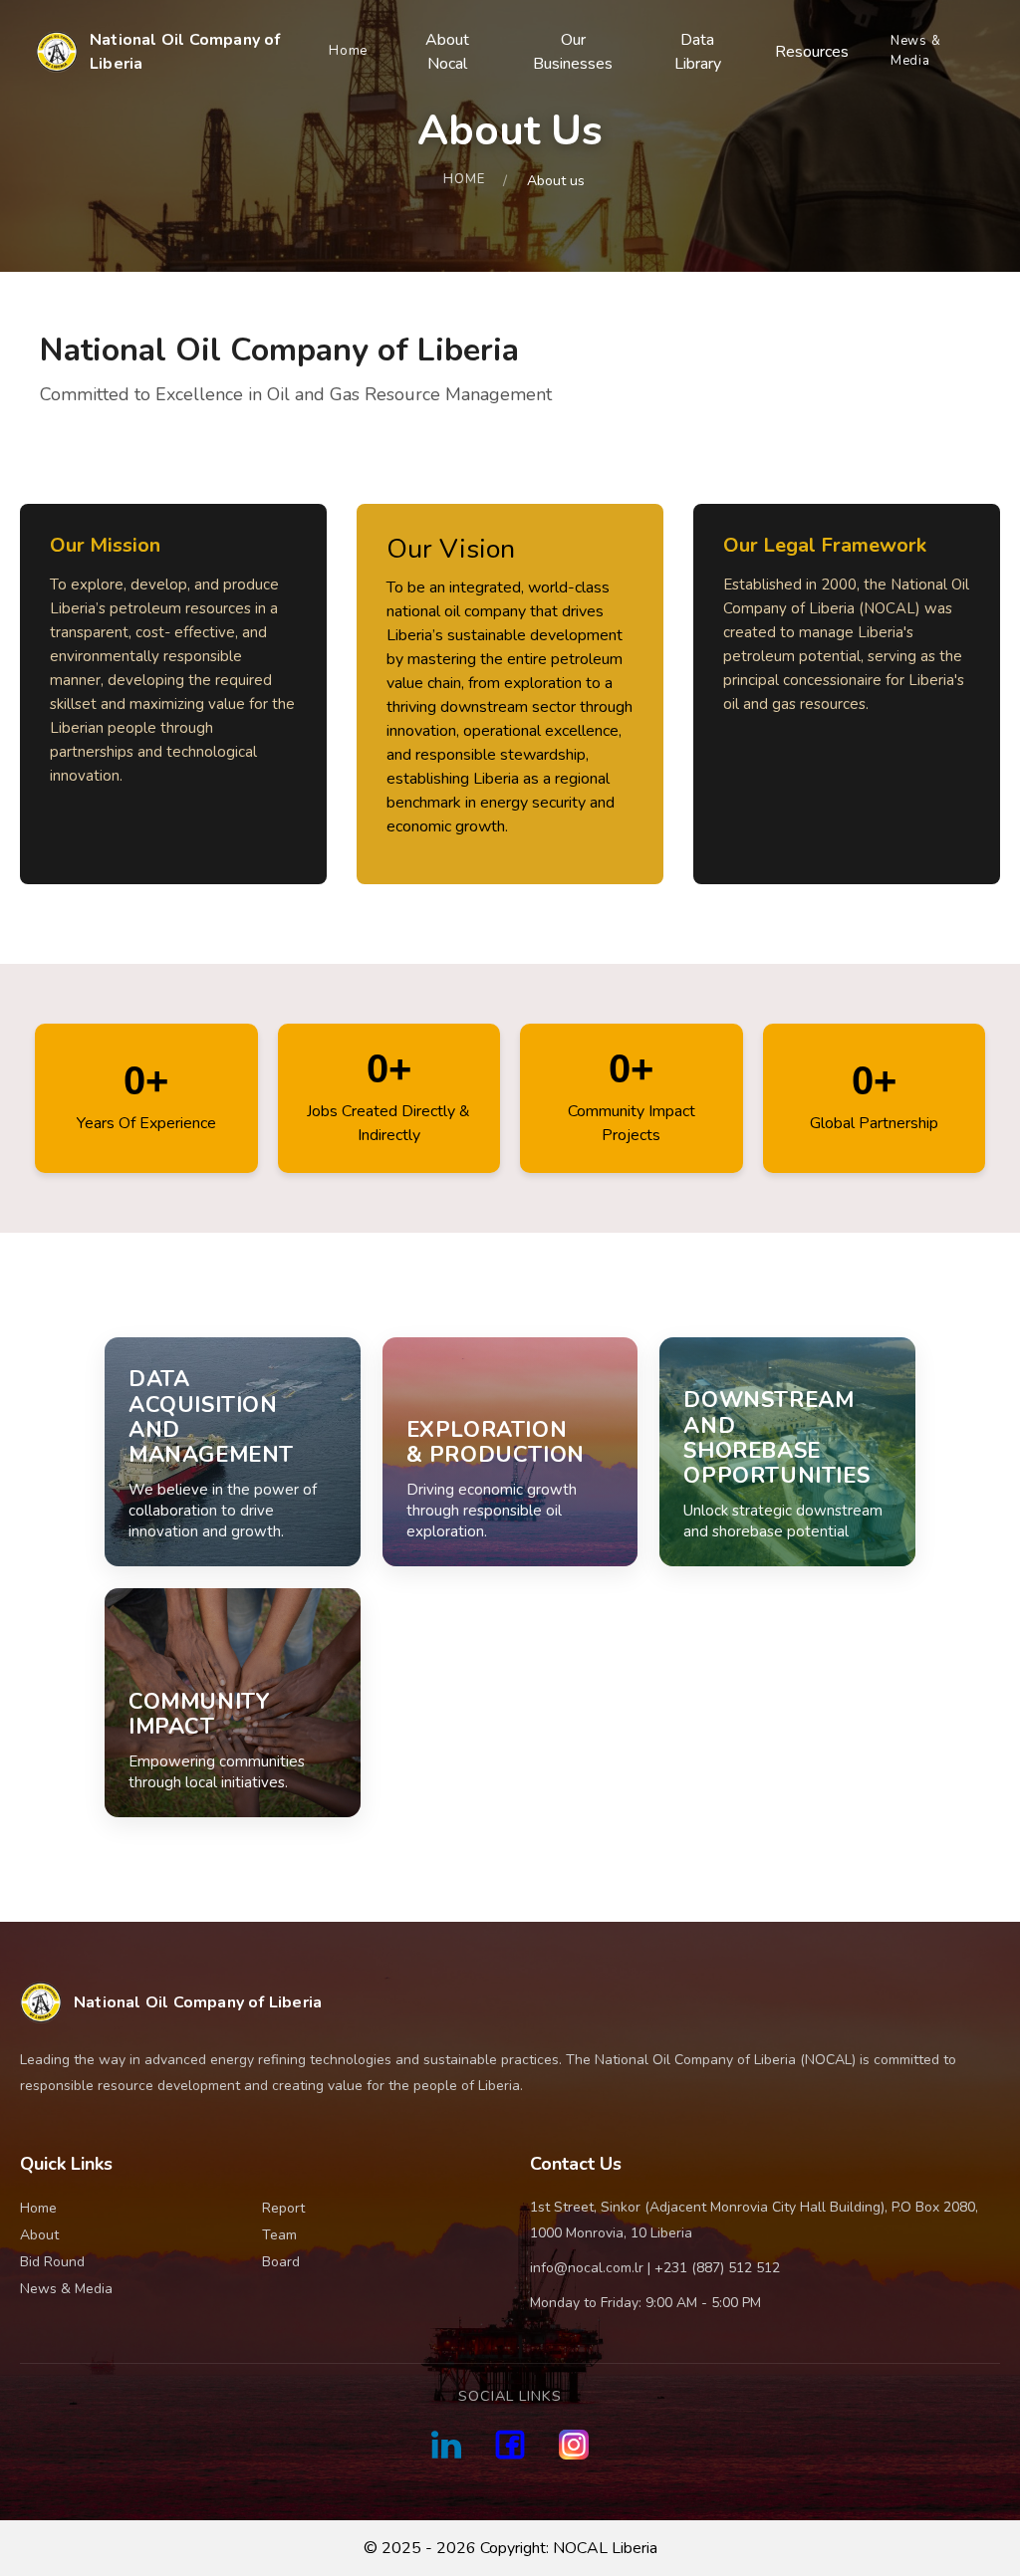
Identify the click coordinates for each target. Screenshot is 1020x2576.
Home (348, 51)
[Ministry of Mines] (510, 2445)
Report (283, 2208)
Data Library (698, 52)
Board (281, 2262)
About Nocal (447, 52)
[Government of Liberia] (446, 2445)
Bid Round (52, 2262)
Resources (812, 52)
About (39, 2235)
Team (279, 2235)
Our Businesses (573, 52)
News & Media (916, 51)
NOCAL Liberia (605, 2548)
